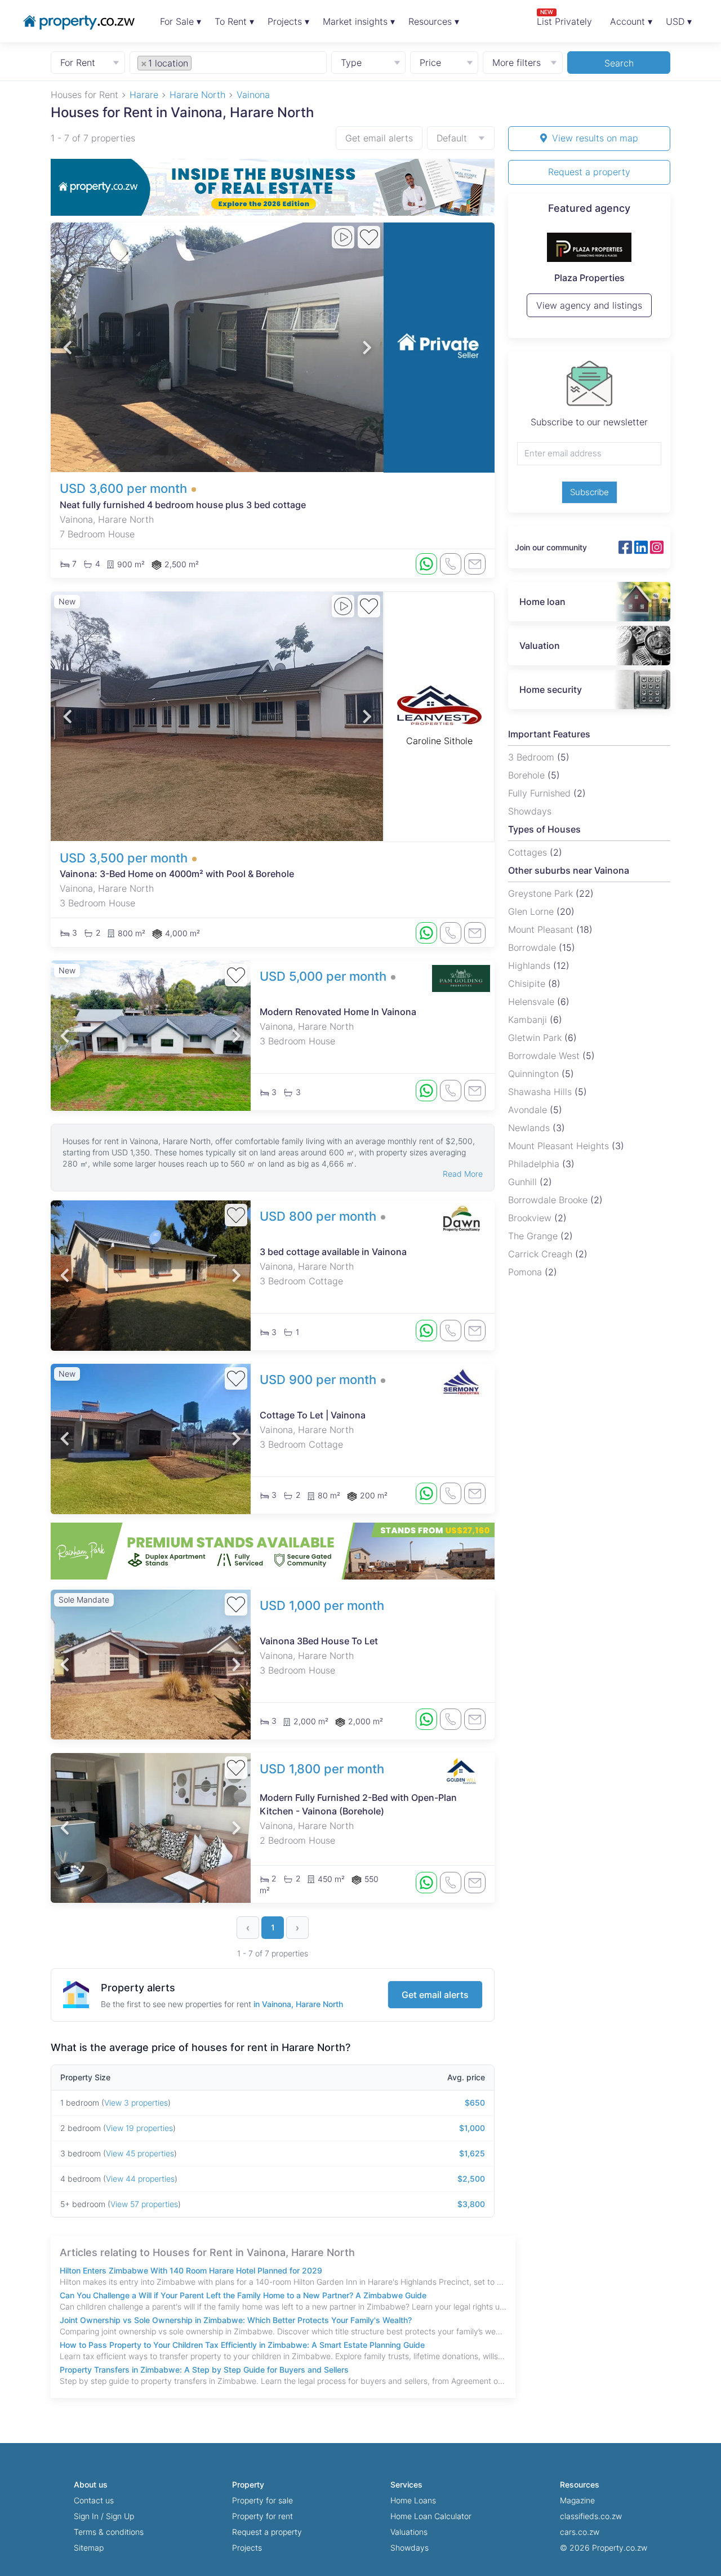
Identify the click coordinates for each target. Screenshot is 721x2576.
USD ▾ (679, 21)
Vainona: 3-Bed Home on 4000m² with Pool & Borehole (177, 874)
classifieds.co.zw (591, 2516)
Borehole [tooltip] (528, 775)
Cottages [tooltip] (529, 852)
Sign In (86, 2516)
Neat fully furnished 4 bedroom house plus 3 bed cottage (183, 505)
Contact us (94, 2500)
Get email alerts (379, 138)
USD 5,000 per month (323, 976)
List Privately (564, 18)
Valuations (409, 2532)
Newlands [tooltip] (530, 1128)
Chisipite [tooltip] (528, 984)
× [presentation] (144, 63)
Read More (463, 1174)
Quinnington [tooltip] (535, 1074)
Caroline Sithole (439, 741)
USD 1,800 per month (322, 1769)
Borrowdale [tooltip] (533, 947)
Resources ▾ (434, 21)
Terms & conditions (109, 2532)
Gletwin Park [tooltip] (536, 1038)
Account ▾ (631, 21)
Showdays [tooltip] (530, 811)
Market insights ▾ (359, 21)
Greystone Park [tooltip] (542, 893)
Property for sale (262, 2500)
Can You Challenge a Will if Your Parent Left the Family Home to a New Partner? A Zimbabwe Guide (243, 2295)
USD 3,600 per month (123, 488)
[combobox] (228, 62)
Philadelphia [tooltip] (535, 1164)
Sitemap (89, 2548)
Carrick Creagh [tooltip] (542, 1254)
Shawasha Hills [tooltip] (541, 1092)
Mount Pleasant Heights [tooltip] (560, 1146)
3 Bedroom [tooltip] (533, 757)
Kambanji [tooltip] (529, 1020)
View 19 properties (139, 2128)
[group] (273, 187)
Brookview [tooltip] (531, 1218)
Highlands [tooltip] (531, 966)
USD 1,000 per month (322, 1605)
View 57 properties (144, 2204)
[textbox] (207, 63)
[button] (67, 347)
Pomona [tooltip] (526, 1272)
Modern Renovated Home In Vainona (338, 1012)
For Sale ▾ (181, 21)
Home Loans (413, 2500)
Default (452, 138)
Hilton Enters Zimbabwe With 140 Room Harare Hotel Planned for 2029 (191, 2270)
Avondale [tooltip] (529, 1110)
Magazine (577, 2500)
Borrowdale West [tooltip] (545, 1056)
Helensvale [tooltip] (533, 1002)
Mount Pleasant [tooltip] (542, 929)
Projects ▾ (288, 21)
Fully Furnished (541, 793)
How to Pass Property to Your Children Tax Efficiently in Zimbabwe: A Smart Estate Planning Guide (242, 2345)
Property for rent (262, 2516)
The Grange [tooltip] (534, 1236)
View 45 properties (140, 2153)
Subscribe (589, 492)
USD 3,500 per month (124, 858)
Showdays (410, 2548)
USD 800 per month (318, 1216)
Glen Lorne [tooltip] (532, 911)
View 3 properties (136, 2103)
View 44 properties (140, 2179)
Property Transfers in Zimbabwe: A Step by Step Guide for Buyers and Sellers (204, 2370)
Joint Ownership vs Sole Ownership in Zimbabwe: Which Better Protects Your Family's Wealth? (236, 2320)
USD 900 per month (318, 1380)
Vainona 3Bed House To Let (319, 1641)
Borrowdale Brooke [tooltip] (549, 1200)
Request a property (589, 172)
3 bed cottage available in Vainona (333, 1252)
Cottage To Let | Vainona (313, 1415)
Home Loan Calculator (431, 2516)
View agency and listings (589, 310)
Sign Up (120, 2516)
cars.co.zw (580, 2532)
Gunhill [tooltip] (524, 1182)
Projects (247, 2548)
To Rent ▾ (234, 21)
